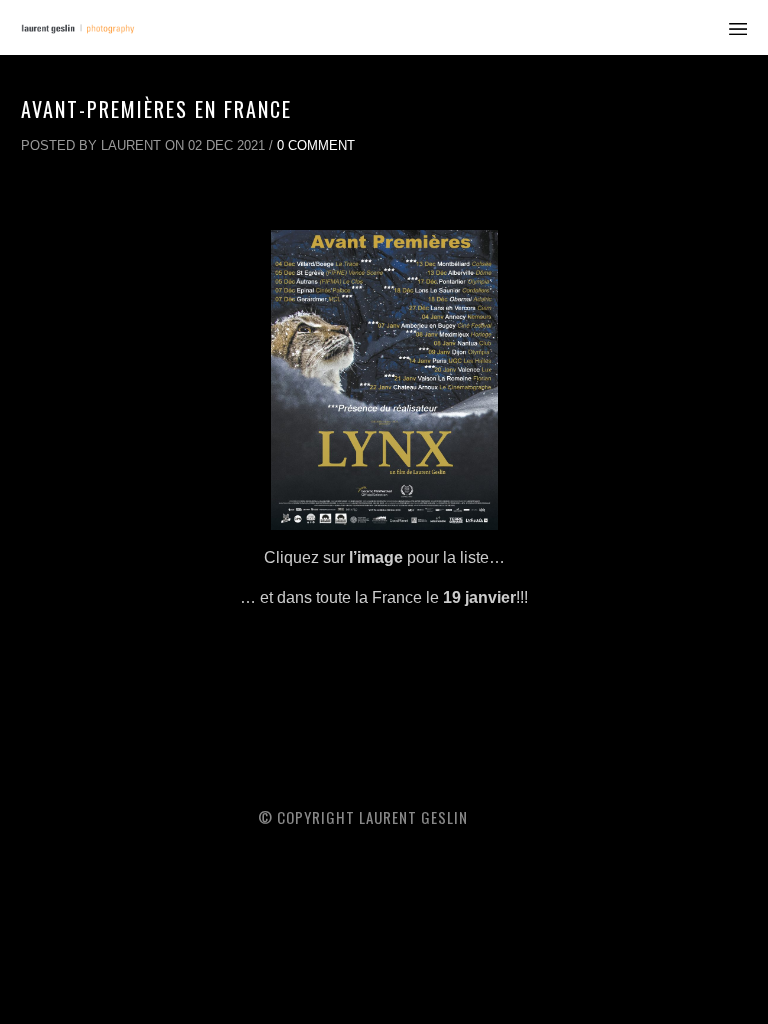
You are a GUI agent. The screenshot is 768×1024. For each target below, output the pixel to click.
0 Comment (316, 145)
